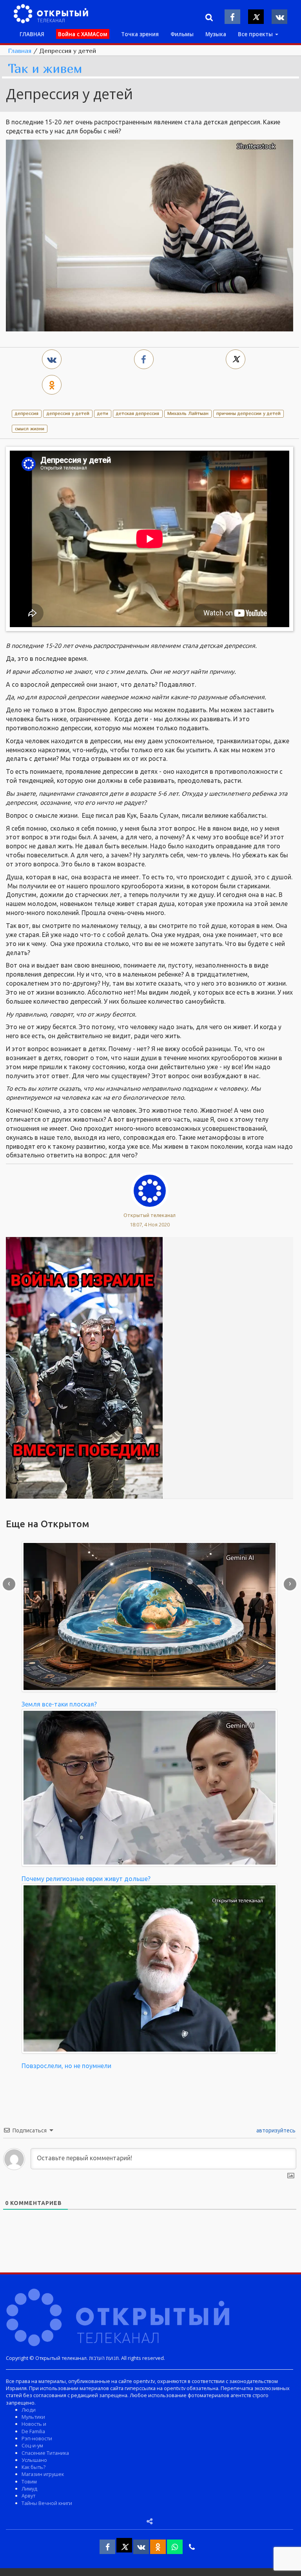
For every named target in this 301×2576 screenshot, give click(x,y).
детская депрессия (138, 413)
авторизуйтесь (275, 2130)
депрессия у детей (68, 413)
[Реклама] (84, 1367)
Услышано (34, 2460)
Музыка (216, 34)
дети (103, 413)
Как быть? (34, 2467)
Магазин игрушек (43, 2474)
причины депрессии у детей (248, 413)
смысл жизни (30, 428)
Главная (20, 51)
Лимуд (29, 2489)
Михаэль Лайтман (188, 413)
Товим (29, 2481)
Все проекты (256, 34)
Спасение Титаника (45, 2453)
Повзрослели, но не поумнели (66, 2066)
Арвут (28, 2496)
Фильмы (182, 34)
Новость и (34, 2424)
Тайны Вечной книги (47, 2503)
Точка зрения (140, 34)
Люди (29, 2410)
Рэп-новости (37, 2438)
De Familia (33, 2431)
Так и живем (45, 69)
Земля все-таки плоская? (59, 1704)
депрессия (27, 413)
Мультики (33, 2417)
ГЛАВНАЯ (32, 34)
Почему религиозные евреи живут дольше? (86, 1879)
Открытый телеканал (150, 1215)
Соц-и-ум (32, 2445)
